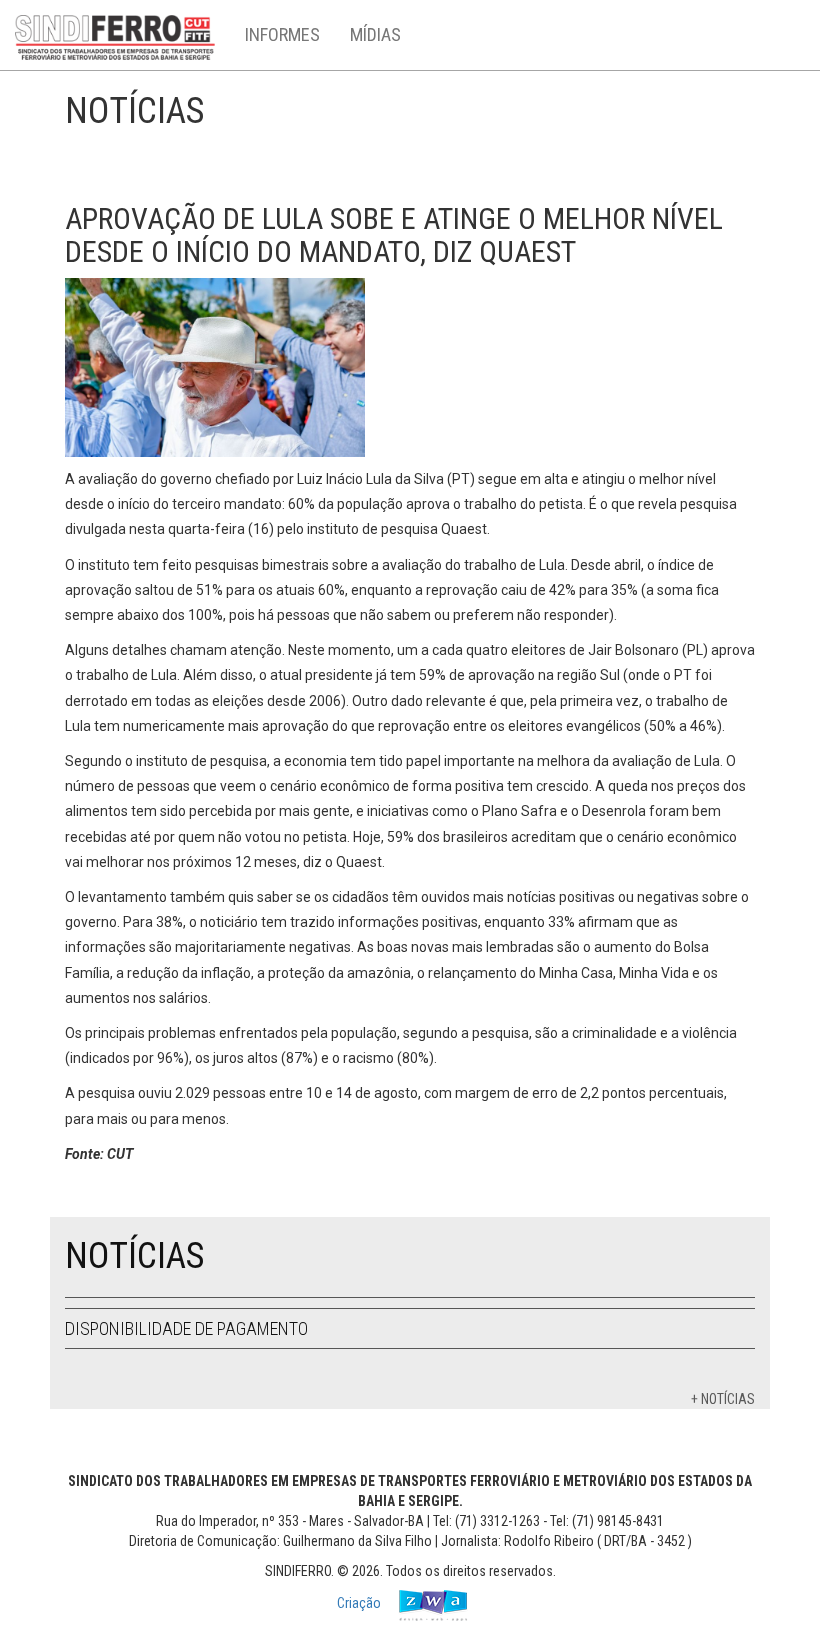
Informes (282, 34)
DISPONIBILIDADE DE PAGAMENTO (186, 1328)
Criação (360, 1604)
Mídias (375, 34)
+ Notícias (723, 1399)
